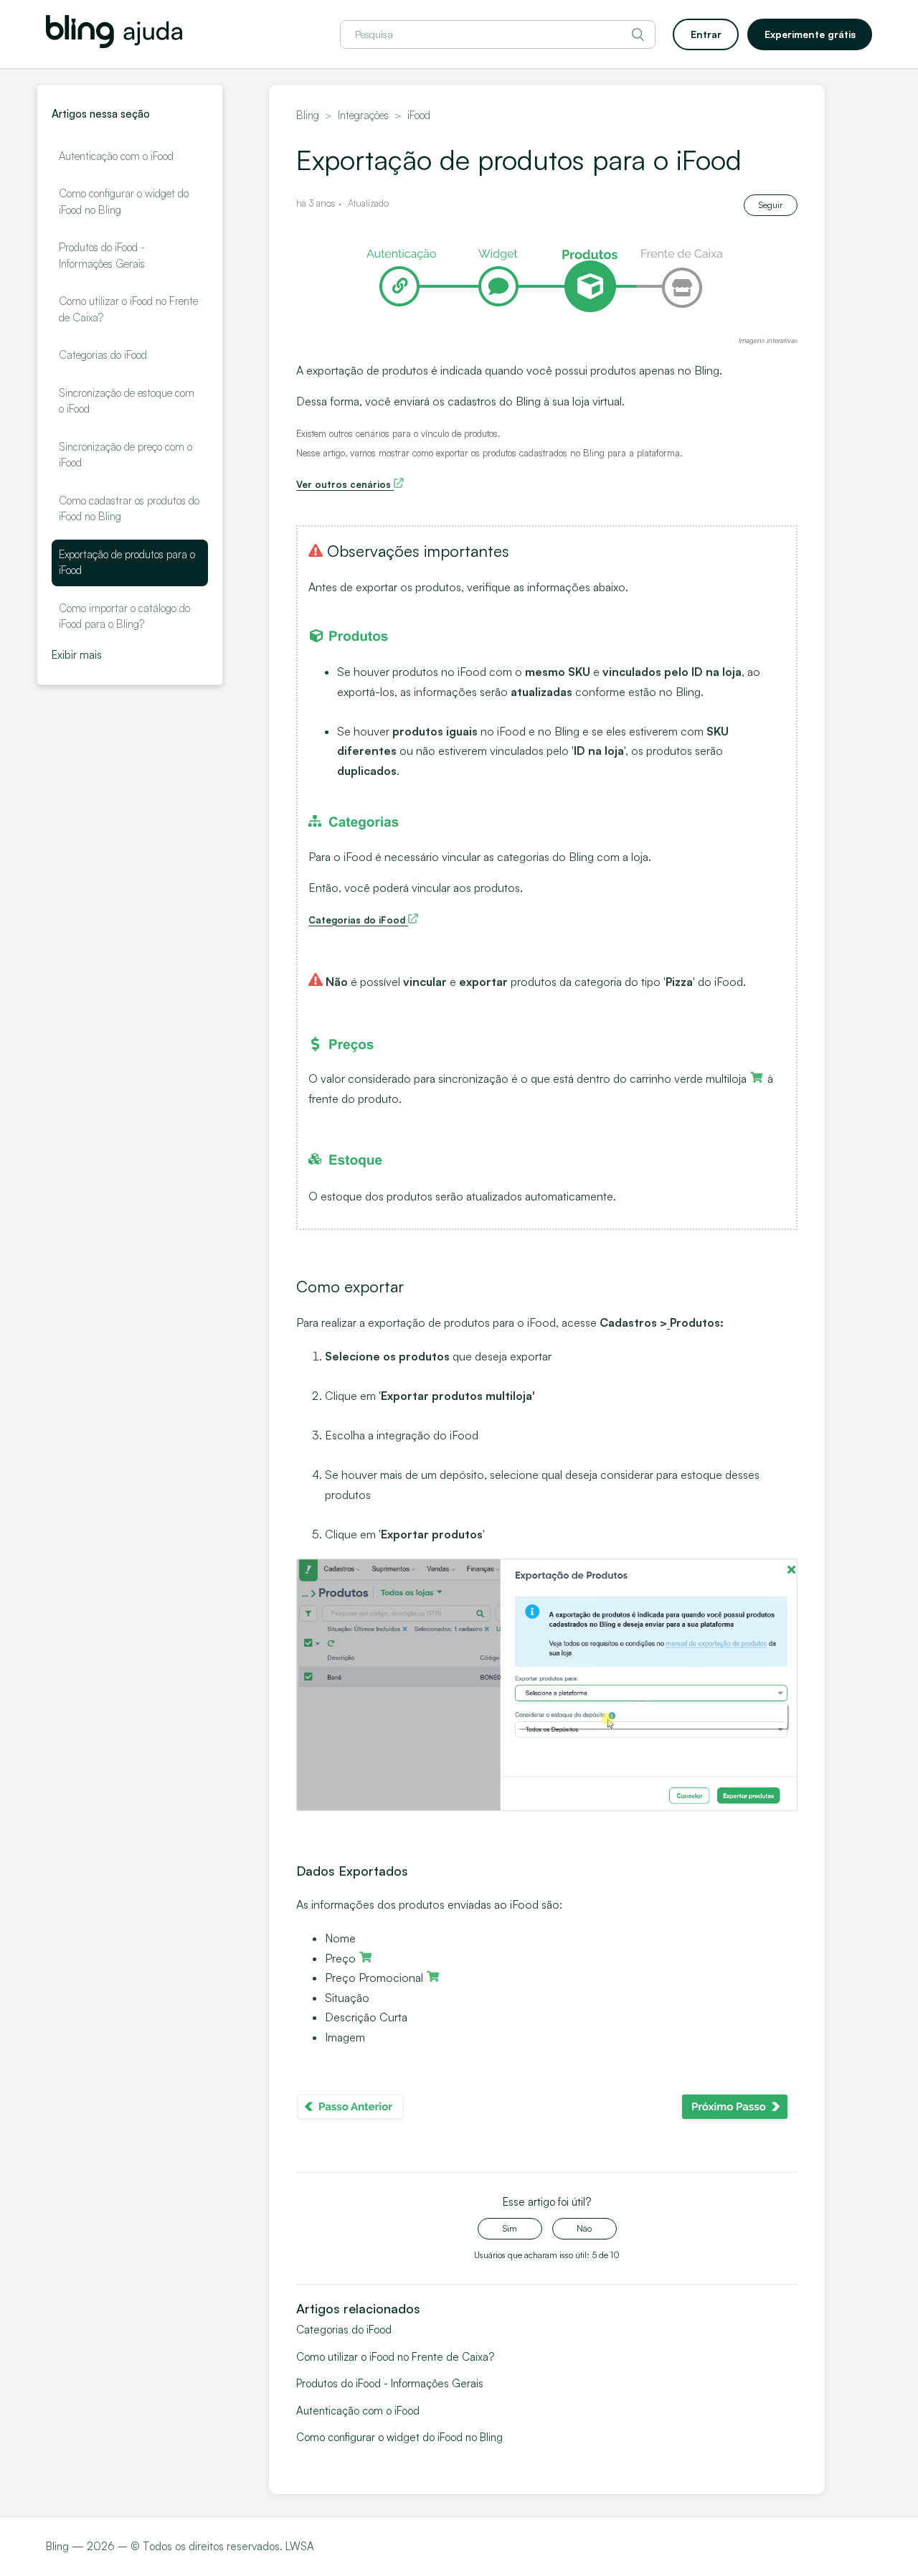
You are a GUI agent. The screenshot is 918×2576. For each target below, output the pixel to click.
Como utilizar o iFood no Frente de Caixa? (128, 309)
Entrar (706, 34)
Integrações (363, 115)
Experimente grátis (810, 34)
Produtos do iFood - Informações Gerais (102, 255)
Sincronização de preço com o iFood (126, 455)
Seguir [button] (771, 205)
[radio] (510, 2229)
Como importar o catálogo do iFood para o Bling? (124, 616)
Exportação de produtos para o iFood (127, 563)
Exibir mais (77, 655)
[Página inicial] (114, 44)
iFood (419, 115)
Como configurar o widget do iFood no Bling (124, 202)
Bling (308, 115)
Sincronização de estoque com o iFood (127, 401)
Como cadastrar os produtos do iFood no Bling (129, 509)
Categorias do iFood (103, 355)
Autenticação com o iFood (116, 156)
